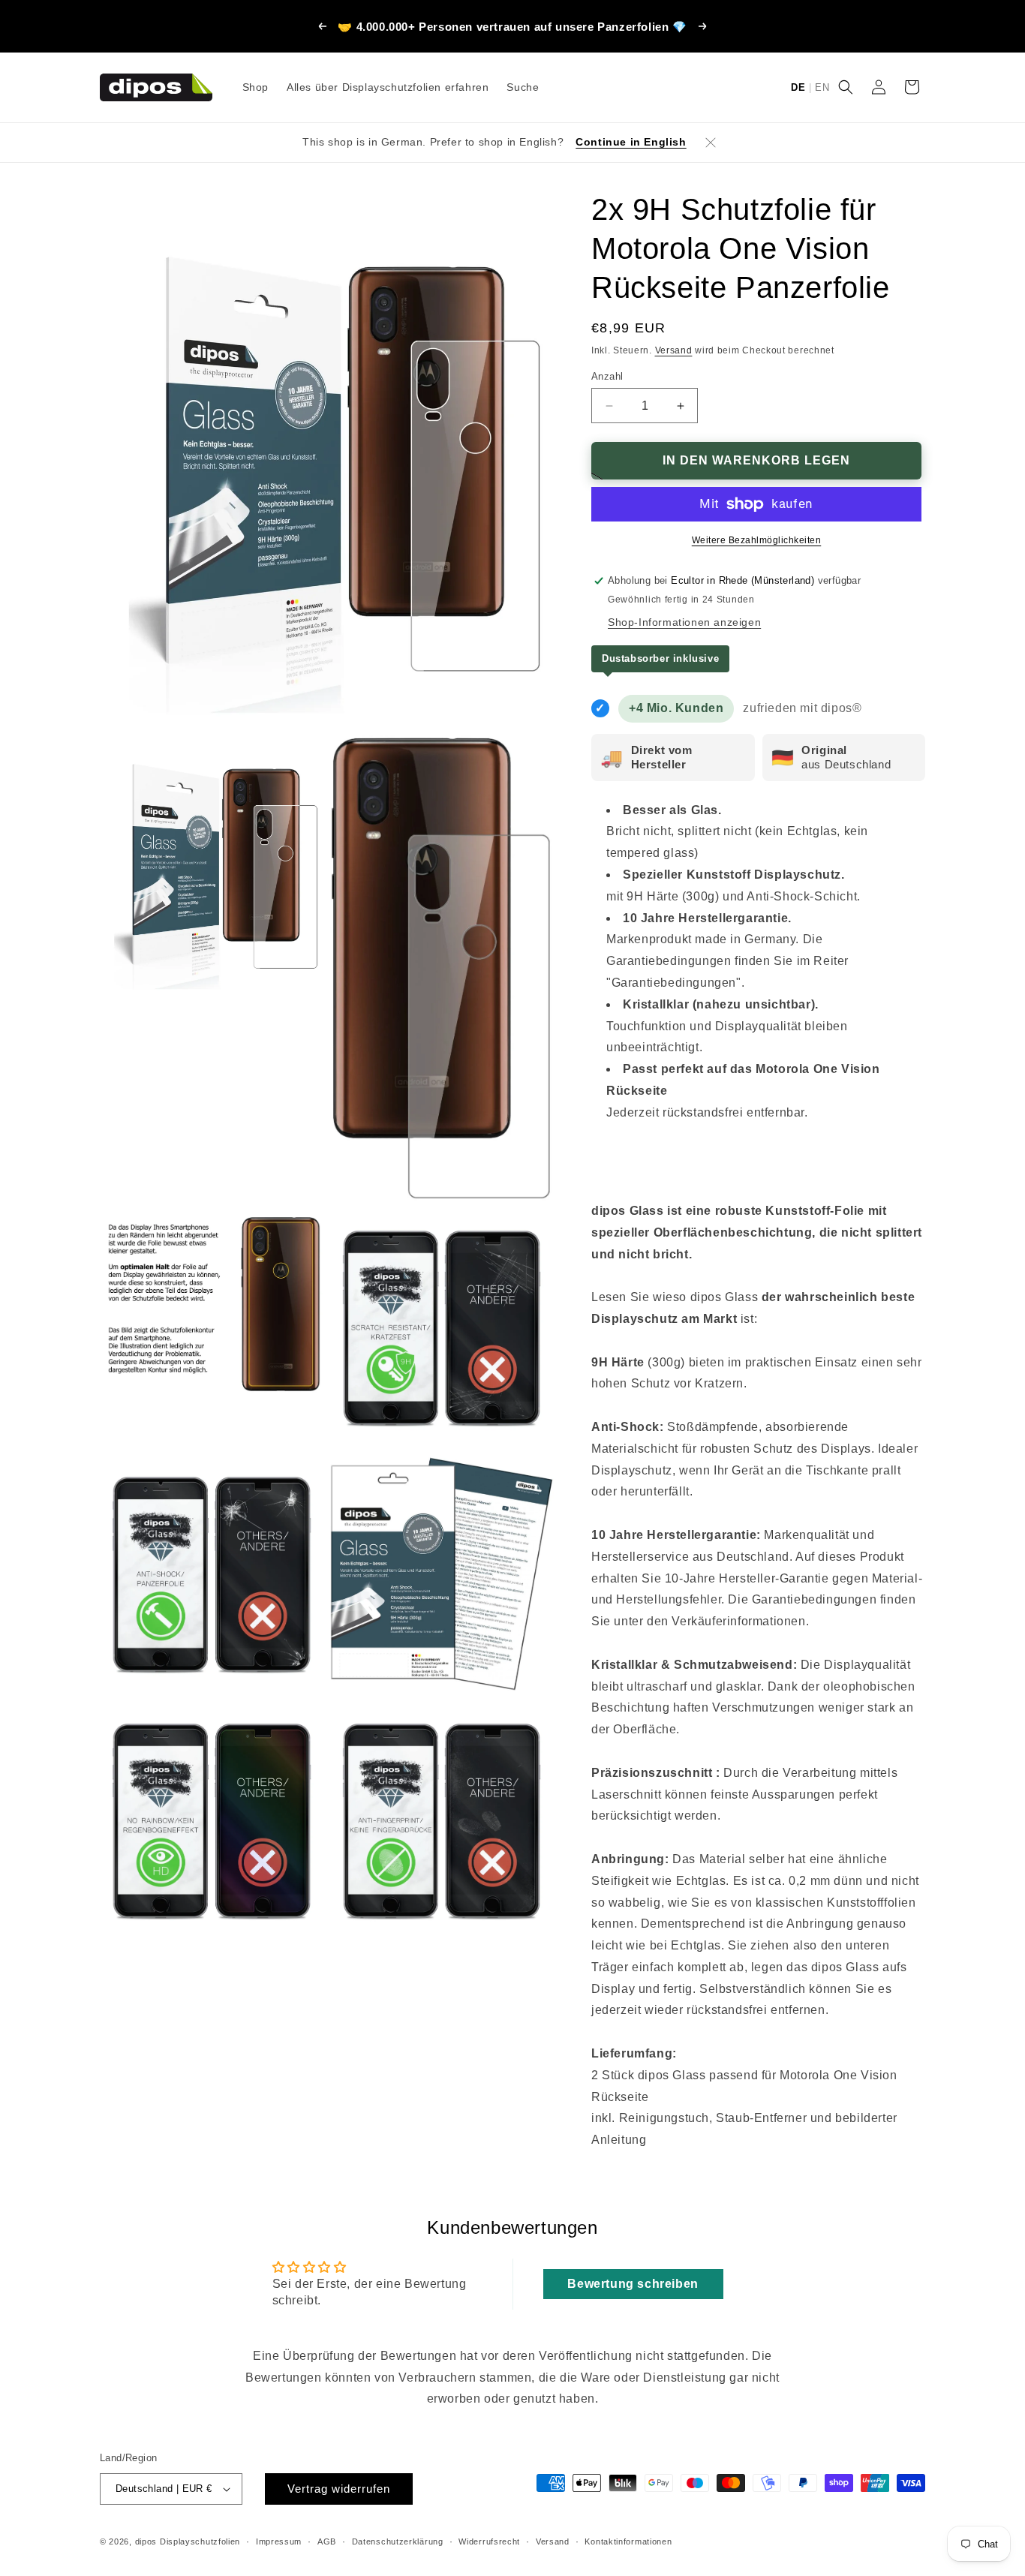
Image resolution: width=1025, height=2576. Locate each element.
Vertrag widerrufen (339, 2489)
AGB (327, 2541)
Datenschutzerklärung (398, 2541)
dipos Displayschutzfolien (188, 2541)
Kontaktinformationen (628, 2541)
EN (822, 87)
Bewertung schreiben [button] (633, 2284)
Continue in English (631, 142)
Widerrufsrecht (489, 2541)
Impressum (279, 2541)
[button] (846, 87)
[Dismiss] (711, 143)
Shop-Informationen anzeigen (684, 622)
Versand (674, 350)
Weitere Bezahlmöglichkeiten (757, 540)
